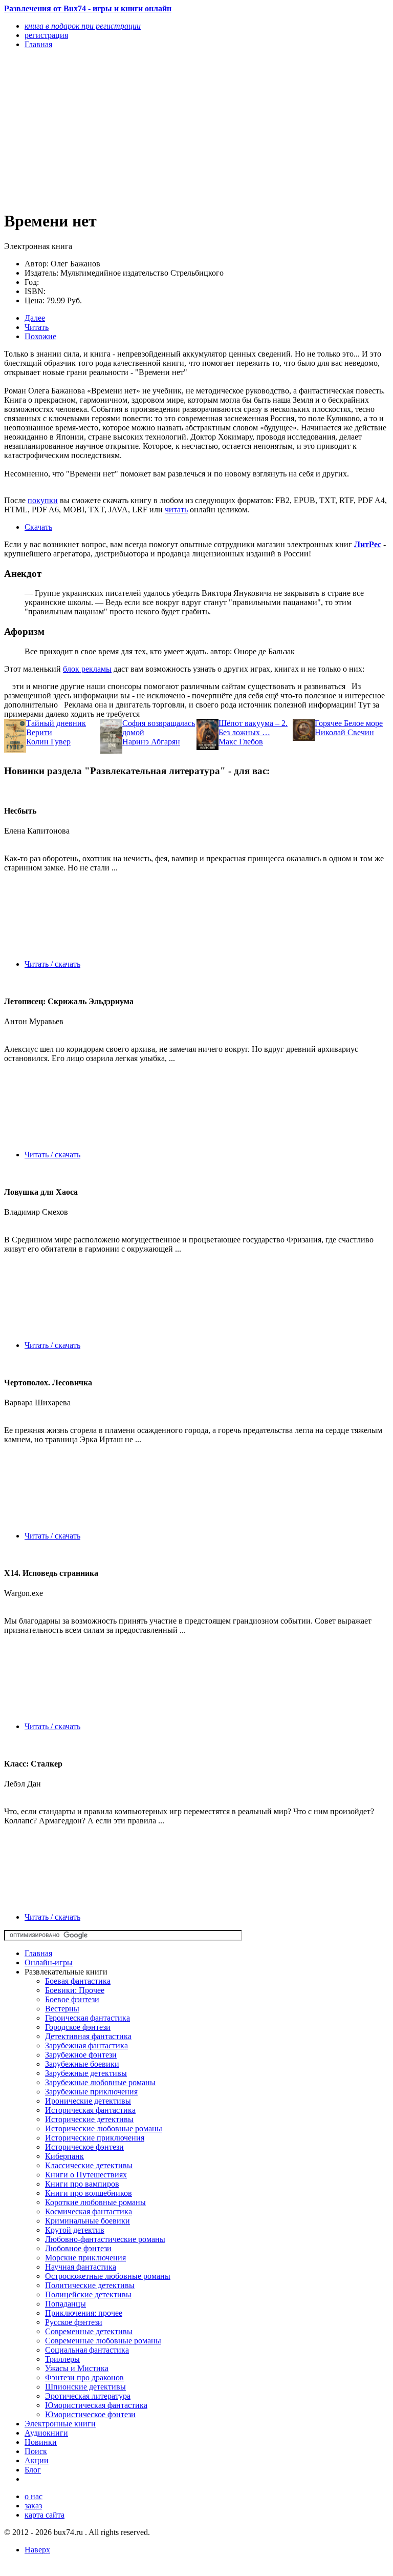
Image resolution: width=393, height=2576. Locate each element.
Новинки (41, 2442)
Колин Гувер (48, 742)
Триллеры (62, 2359)
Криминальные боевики (88, 2221)
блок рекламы (87, 669)
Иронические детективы (88, 2101)
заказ (33, 2506)
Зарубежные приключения (91, 2092)
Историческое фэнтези (84, 2147)
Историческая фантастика (90, 2110)
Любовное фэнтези (78, 2248)
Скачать (38, 527)
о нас (34, 2496)
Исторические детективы (89, 2119)
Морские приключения (85, 2258)
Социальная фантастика (87, 2350)
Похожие (40, 336)
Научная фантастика (81, 2267)
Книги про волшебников (89, 2193)
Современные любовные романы (103, 2341)
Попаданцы (65, 2304)
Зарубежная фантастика (86, 2045)
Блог (33, 2470)
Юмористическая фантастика (96, 2405)
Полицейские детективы (88, 2294)
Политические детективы (90, 2285)
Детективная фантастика (88, 2036)
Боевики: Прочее (75, 1990)
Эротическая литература (88, 2396)
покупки (43, 500)
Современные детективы (89, 2331)
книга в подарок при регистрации (83, 26)
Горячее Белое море (349, 723)
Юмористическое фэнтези (90, 2414)
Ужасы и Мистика (77, 2368)
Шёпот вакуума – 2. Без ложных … (253, 728)
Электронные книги (60, 2424)
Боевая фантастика (78, 1981)
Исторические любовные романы (104, 2128)
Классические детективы (89, 2165)
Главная (38, 1953)
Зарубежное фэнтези (81, 2055)
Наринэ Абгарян (151, 742)
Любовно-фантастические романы (105, 2239)
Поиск (36, 2451)
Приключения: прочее (84, 2313)
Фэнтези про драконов (84, 2377)
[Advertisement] (139, 129)
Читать (37, 327)
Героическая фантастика (88, 2018)
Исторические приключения (95, 2138)
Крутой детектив (75, 2230)
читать (176, 510)
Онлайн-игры (49, 1962)
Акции (37, 2460)
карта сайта (45, 2515)
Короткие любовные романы (95, 2202)
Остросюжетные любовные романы (108, 2276)
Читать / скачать (52, 964)
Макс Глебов (241, 742)
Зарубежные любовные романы (100, 2082)
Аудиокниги (46, 2433)
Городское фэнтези (78, 2027)
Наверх (37, 2550)
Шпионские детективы (85, 2387)
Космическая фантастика (89, 2211)
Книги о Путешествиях (86, 2175)
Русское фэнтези (74, 2322)
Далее (35, 318)
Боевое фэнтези (72, 1999)
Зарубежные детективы (86, 2073)
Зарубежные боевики (82, 2064)
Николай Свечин (344, 732)
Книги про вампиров (82, 2184)
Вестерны (62, 2009)
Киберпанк (64, 2156)
